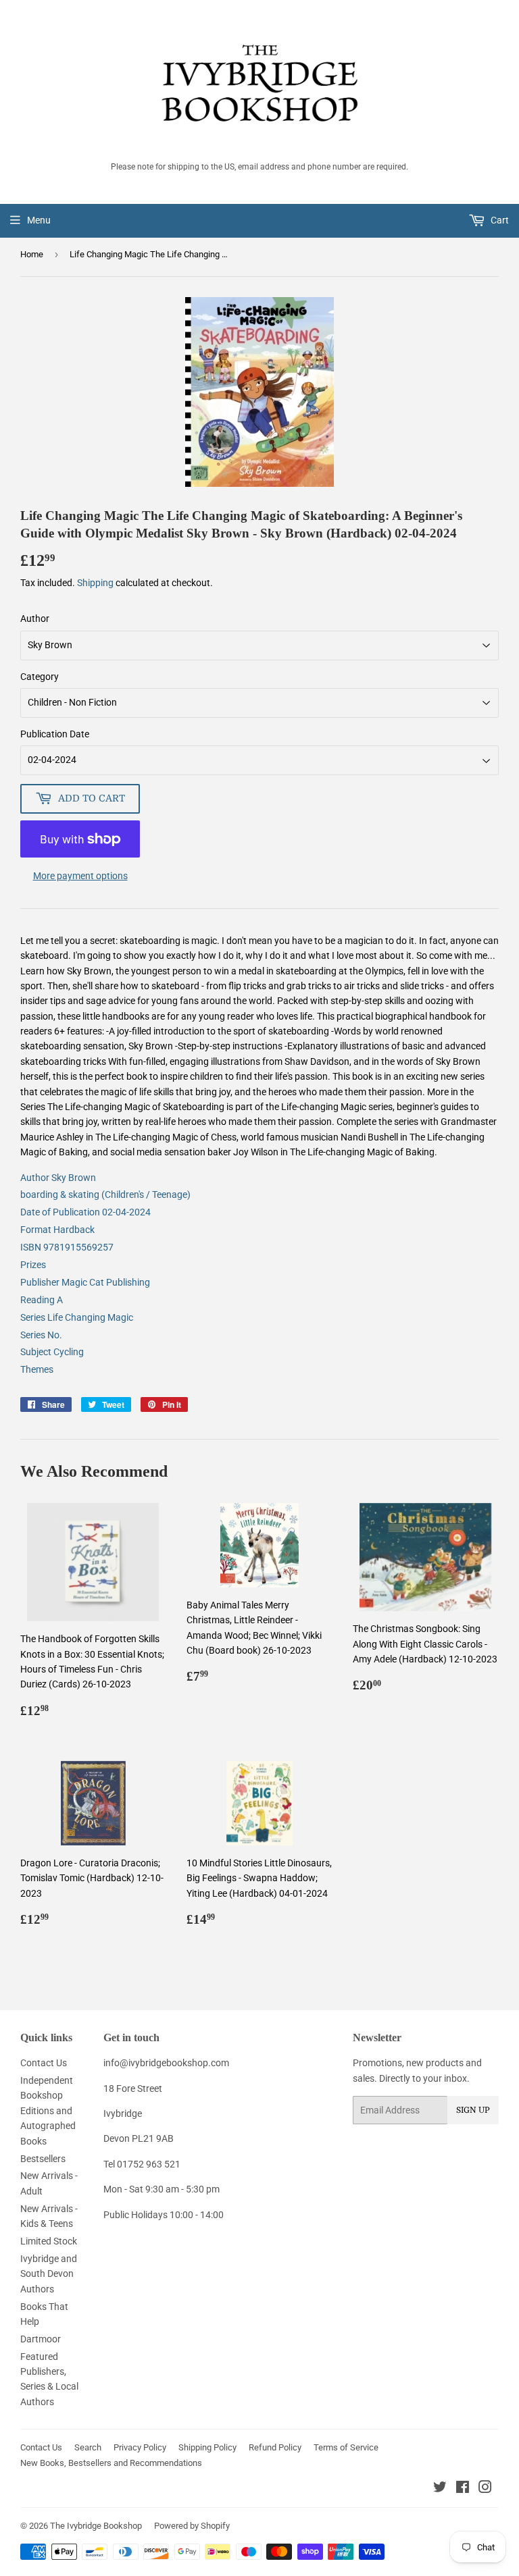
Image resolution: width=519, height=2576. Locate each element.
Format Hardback (57, 1230)
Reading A (42, 1300)
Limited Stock (49, 2241)
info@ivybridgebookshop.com (166, 2063)
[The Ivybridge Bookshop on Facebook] (463, 2489)
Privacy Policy (140, 2447)
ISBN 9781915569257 (67, 1247)
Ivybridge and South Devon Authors (49, 2274)
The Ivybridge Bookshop (96, 2526)
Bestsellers (43, 2159)
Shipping (95, 583)
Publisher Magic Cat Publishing (85, 1282)
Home (32, 254)
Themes (37, 1369)
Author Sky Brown (58, 1178)
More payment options (80, 876)
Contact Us (44, 2063)
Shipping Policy (207, 2447)
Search (88, 2447)
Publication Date (55, 734)
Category (40, 677)
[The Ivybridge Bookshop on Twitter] (440, 2489)
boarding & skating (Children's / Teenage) (105, 1194)
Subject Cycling (52, 1352)
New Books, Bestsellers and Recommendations (111, 2463)
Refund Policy (275, 2447)
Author (35, 619)
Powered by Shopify (192, 2526)
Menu (39, 220)
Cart (499, 220)
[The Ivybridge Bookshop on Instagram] (485, 2489)
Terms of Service (346, 2447)
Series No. (41, 1335)
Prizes (33, 1265)
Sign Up (473, 2110)
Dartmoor (41, 2339)
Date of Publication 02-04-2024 (85, 1212)
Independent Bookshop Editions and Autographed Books (48, 2111)
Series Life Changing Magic (77, 1317)
